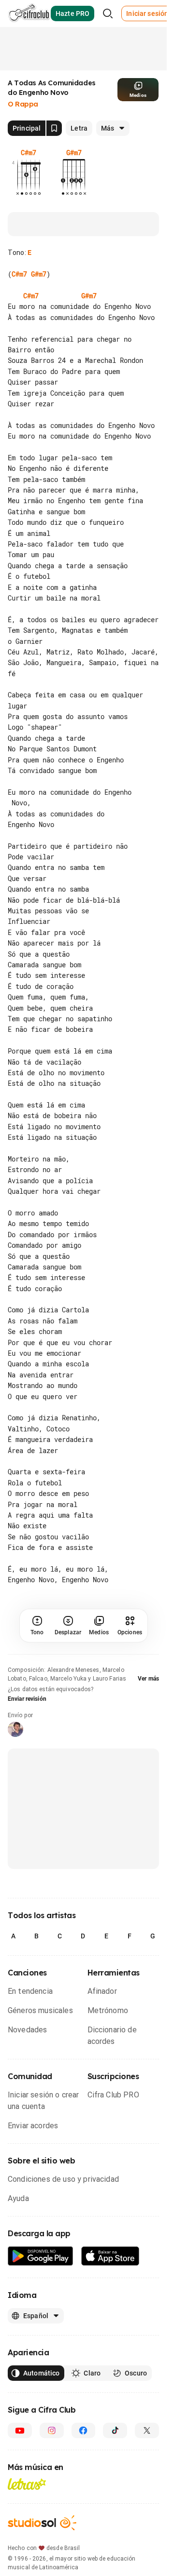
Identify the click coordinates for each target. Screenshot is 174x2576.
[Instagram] (52, 2430)
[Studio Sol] (42, 2523)
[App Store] (110, 2256)
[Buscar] (108, 13)
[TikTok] (115, 2430)
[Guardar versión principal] (54, 128)
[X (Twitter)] (147, 2430)
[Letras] (27, 2484)
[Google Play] (41, 2256)
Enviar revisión (27, 1699)
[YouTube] (20, 2430)
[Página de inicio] (29, 13)
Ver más (148, 1679)
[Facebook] (84, 2430)
